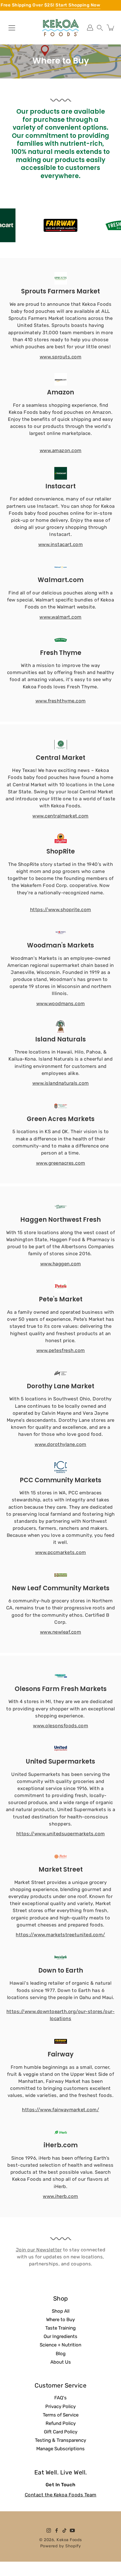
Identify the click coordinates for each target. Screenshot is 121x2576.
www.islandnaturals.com (61, 1083)
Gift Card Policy (61, 2432)
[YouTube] (72, 2530)
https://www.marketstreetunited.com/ (60, 1935)
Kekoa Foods (69, 2540)
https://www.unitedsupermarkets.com (61, 1834)
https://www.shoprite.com (61, 909)
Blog (61, 2353)
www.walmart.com (60, 617)
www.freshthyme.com (61, 701)
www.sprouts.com (61, 357)
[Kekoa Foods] (60, 28)
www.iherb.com (60, 2196)
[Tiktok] (64, 2530)
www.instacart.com (61, 544)
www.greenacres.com (61, 1163)
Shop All (61, 2311)
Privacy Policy (60, 2406)
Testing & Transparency (60, 2440)
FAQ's (60, 2398)
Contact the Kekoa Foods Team (61, 2495)
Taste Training (60, 2328)
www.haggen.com (61, 1264)
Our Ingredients (60, 2336)
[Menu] (12, 28)
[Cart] (111, 28)
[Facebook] (57, 2530)
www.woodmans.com (61, 1003)
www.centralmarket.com (60, 816)
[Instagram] (49, 2530)
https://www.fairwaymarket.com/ (60, 2110)
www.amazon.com (61, 450)
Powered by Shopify (61, 2546)
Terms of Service (61, 2415)
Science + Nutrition (60, 2345)
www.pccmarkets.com (61, 1552)
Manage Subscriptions (60, 2449)
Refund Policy (61, 2423)
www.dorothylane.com (60, 1444)
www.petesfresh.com (61, 1350)
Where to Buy (60, 2319)
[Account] (90, 28)
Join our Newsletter (39, 2250)
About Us (61, 2362)
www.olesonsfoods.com (60, 1726)
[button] (100, 28)
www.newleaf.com (61, 1632)
